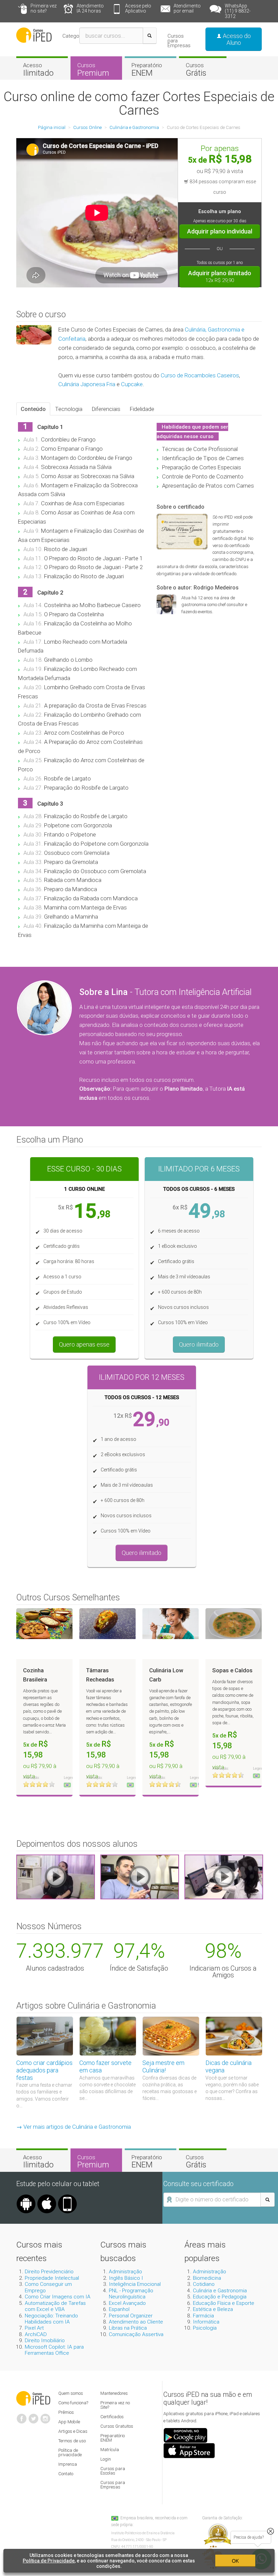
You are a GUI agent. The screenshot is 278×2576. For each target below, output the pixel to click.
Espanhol (119, 2309)
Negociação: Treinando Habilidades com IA (51, 2319)
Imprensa (68, 2464)
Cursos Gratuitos (117, 2426)
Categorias (75, 36)
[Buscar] (150, 36)
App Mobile (69, 2422)
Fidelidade (142, 409)
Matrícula (110, 2450)
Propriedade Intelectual (52, 2278)
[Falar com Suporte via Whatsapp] (271, 2531)
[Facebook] (22, 2416)
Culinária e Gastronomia (220, 2291)
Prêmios (66, 2412)
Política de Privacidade (49, 2561)
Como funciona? (73, 2403)
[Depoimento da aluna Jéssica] (224, 1877)
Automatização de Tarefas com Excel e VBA (55, 2306)
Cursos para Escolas (113, 2471)
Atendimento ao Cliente (136, 2322)
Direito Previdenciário (49, 2272)
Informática (206, 2322)
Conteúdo (33, 409)
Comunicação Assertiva (136, 2334)
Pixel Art (34, 2328)
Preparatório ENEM (113, 2438)
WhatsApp (238, 11)
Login (106, 2459)
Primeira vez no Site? (115, 2405)
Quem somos (71, 2393)
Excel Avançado (127, 2303)
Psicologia (205, 2328)
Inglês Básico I (126, 2278)
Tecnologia (69, 409)
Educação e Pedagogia (220, 2297)
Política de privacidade (70, 2452)
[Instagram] (45, 2416)
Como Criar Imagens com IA (58, 2297)
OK (235, 2561)
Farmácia (203, 2316)
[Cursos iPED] (33, 2398)
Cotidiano (204, 2284)
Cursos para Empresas (179, 41)
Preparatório (147, 70)
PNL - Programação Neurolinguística (131, 2294)
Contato (66, 2474)
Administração (125, 2272)
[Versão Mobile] (67, 2197)
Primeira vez (44, 8)
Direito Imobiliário (45, 2340)
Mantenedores (114, 2393)
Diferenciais (106, 409)
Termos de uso (72, 2441)
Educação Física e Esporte (224, 2303)
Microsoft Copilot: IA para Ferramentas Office (54, 2350)
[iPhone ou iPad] (47, 2197)
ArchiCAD (36, 2334)
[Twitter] (34, 2416)
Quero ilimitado (199, 1344)
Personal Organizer (131, 2316)
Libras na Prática (128, 2328)
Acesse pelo (138, 8)
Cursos (93, 70)
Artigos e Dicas (73, 2431)
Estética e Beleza (213, 2309)
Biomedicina (207, 2278)
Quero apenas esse (84, 1344)
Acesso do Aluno (236, 39)
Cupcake (132, 384)
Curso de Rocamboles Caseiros (200, 375)
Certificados (112, 2417)
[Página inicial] (34, 35)
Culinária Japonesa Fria (87, 384)
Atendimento (90, 8)
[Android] (26, 2197)
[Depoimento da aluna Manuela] (56, 1877)
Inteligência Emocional (135, 2284)
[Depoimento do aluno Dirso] (140, 1877)
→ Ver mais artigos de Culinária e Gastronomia (74, 2127)
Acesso (38, 70)
